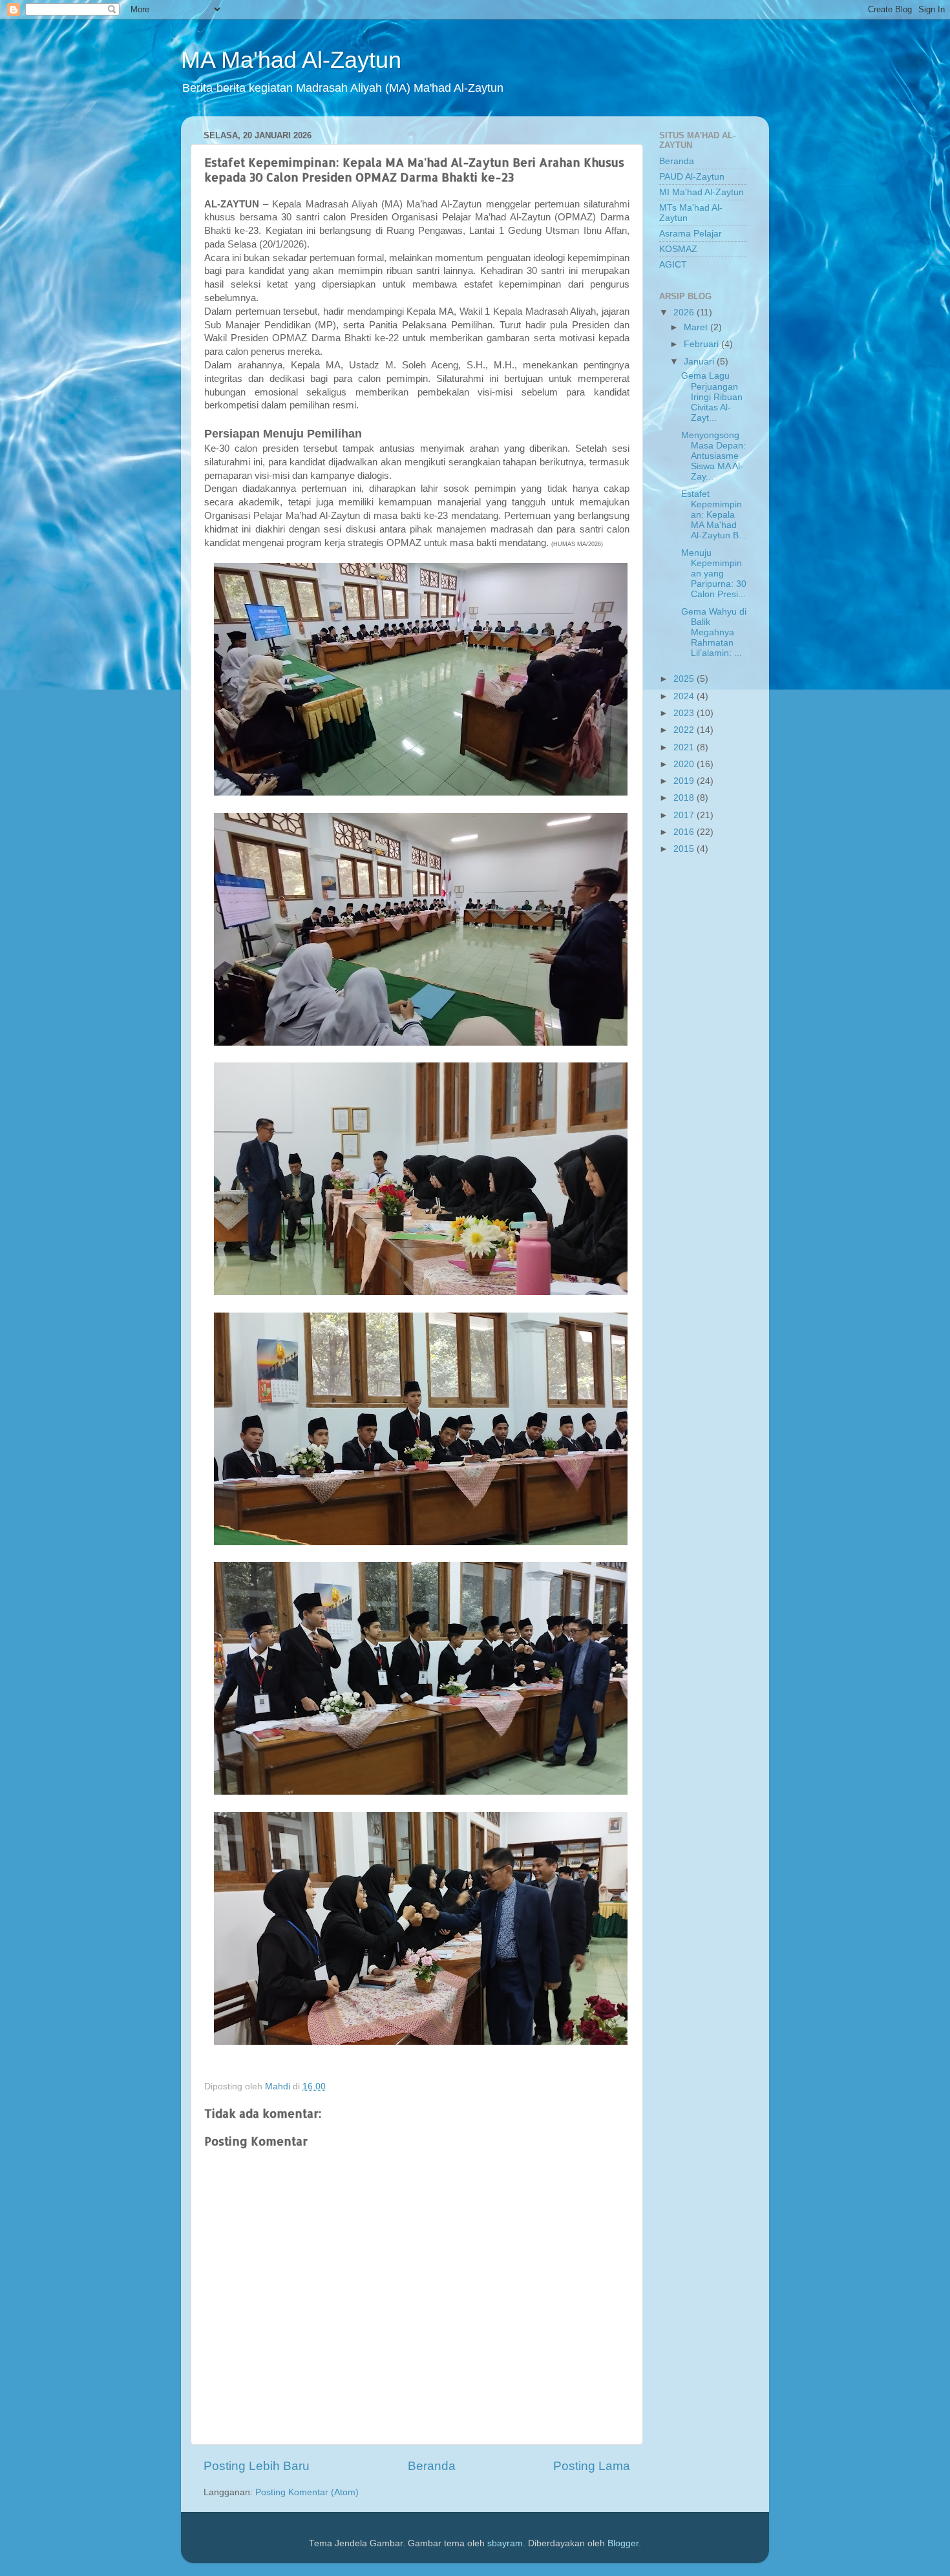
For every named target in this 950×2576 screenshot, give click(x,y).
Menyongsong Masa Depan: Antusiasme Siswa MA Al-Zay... (713, 456)
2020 (685, 764)
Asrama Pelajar (691, 234)
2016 (685, 832)
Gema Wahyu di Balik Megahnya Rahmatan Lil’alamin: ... (714, 633)
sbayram (505, 2543)
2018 (685, 798)
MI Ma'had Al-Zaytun (702, 192)
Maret (697, 327)
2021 (685, 747)
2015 (685, 849)
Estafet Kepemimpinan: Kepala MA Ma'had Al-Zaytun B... (714, 515)
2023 (685, 713)
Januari (700, 362)
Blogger (623, 2543)
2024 (685, 696)
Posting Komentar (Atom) (307, 2492)
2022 (685, 730)
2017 (685, 815)
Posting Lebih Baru (257, 2466)
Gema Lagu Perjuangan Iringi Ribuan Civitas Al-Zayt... (712, 397)
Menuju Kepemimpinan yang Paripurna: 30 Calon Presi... (714, 574)
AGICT (673, 265)
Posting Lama (592, 2466)
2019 (685, 781)
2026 (685, 312)
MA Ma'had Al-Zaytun (291, 60)
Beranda (432, 2466)
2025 (685, 679)
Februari (702, 344)
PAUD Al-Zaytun (692, 177)
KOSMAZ (678, 249)
